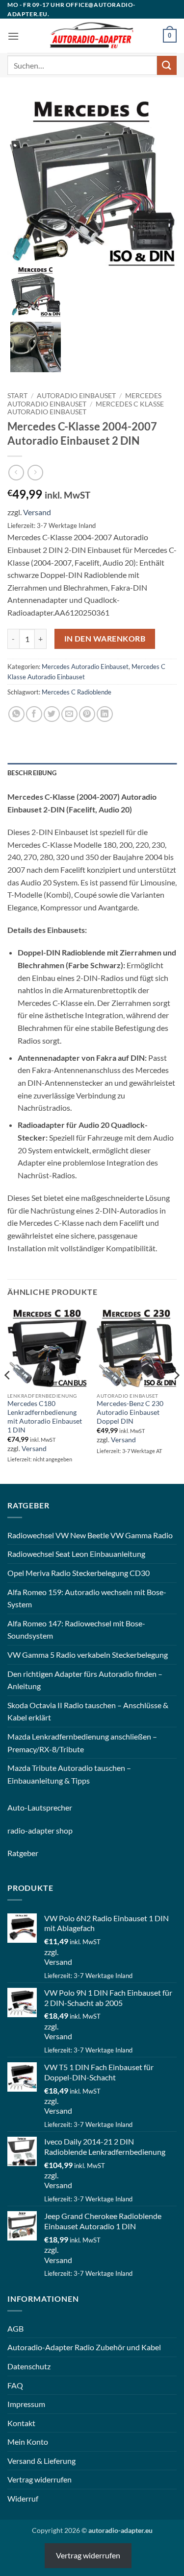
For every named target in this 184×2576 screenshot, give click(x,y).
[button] (13, 36)
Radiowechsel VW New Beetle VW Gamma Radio (90, 1535)
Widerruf (23, 2498)
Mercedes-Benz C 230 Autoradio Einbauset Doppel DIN (130, 1412)
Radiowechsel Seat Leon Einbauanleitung (76, 1554)
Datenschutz (29, 2366)
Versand (37, 512)
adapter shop (50, 1830)
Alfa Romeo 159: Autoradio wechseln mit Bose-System (87, 1598)
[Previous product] (35, 472)
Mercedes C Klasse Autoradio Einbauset (86, 408)
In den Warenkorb (105, 639)
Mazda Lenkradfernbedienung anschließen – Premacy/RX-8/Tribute (82, 1743)
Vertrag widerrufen (39, 2479)
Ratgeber (23, 1853)
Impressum (26, 2404)
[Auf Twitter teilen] (52, 714)
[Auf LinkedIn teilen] (105, 714)
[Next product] (16, 472)
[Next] (176, 1395)
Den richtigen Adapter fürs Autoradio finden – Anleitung (85, 1680)
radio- (18, 1830)
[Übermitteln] (167, 65)
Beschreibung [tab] (32, 773)
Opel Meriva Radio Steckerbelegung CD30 (79, 1573)
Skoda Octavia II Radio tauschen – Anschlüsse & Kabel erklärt (88, 1711)
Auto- (17, 1807)
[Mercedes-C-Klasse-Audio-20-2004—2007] (36, 346)
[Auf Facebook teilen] (34, 714)
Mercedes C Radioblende (77, 692)
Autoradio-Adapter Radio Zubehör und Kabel (84, 2347)
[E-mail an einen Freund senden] (69, 714)
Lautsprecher (50, 1807)
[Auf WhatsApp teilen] (16, 714)
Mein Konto (28, 2442)
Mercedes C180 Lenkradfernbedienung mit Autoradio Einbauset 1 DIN (45, 1417)
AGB (15, 2328)
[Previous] (8, 1395)
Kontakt (21, 2423)
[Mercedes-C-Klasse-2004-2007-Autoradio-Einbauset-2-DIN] (92, 180)
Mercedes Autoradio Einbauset (84, 400)
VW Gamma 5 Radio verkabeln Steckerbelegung (88, 1655)
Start (17, 396)
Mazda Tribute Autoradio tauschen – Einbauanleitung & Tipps (69, 1774)
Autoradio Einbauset (76, 396)
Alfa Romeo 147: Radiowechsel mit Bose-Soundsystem (76, 1630)
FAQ (15, 2385)
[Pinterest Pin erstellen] (87, 714)
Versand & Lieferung (41, 2461)
